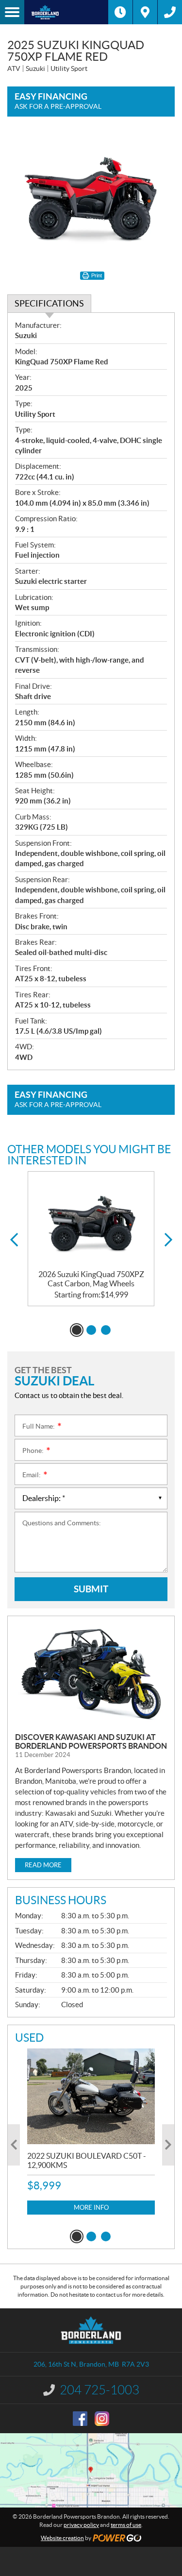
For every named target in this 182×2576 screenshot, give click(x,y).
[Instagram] (102, 2419)
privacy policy (81, 2525)
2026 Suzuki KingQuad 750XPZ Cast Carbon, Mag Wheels (91, 1279)
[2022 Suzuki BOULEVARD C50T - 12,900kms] (91, 2096)
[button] (14, 1240)
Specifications (49, 303)
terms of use (126, 2525)
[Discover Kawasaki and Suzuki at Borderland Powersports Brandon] (91, 1674)
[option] (91, 1239)
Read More (43, 1865)
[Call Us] (170, 12)
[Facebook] (80, 2419)
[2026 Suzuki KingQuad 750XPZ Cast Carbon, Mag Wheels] (91, 1221)
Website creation (62, 2538)
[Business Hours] (120, 12)
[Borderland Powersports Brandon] (66, 12)
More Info (91, 2208)
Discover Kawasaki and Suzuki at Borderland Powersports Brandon (91, 1741)
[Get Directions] (145, 12)
